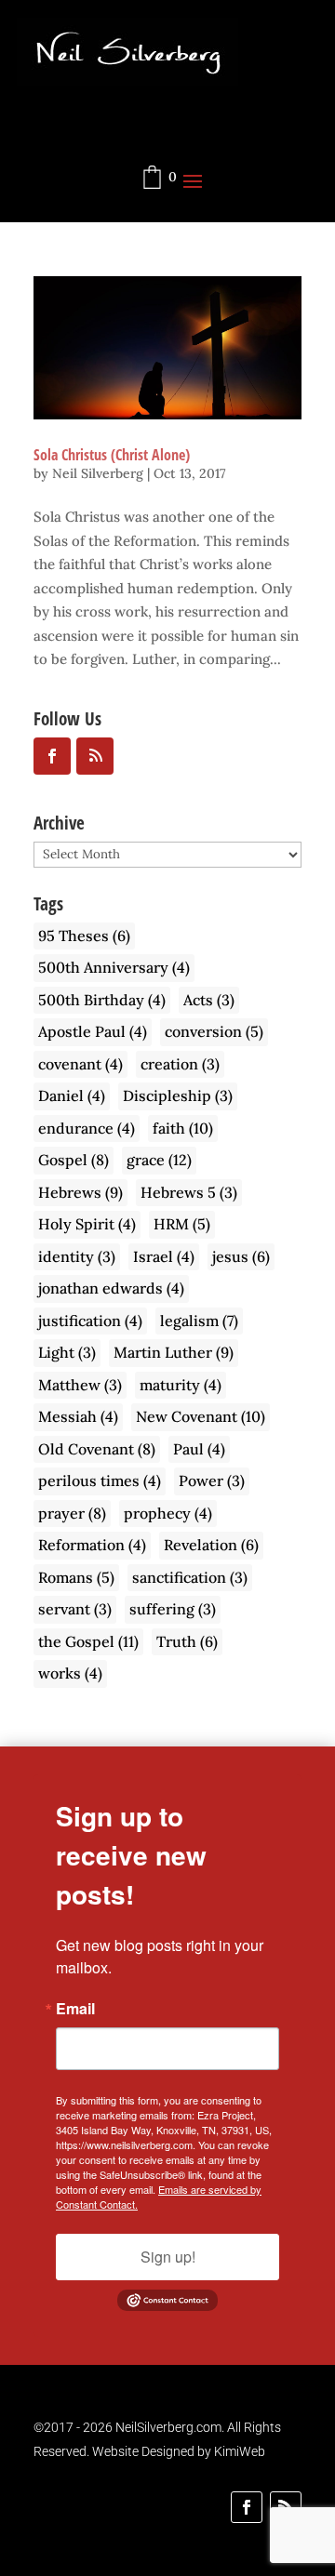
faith (183, 1128)
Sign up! (168, 2257)
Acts (209, 1000)
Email (75, 2009)
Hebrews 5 (189, 1192)
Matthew (80, 1385)
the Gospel (88, 1641)
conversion (214, 1031)
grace (159, 1160)
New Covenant (201, 1416)
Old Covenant (97, 1449)
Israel (164, 1256)
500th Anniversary (114, 967)
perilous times (100, 1481)
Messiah (78, 1416)
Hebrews (80, 1192)
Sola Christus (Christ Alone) (112, 455)
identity (77, 1256)
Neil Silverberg (98, 473)
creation (180, 1064)
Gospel (74, 1160)
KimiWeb (240, 2451)
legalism (199, 1321)
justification (90, 1321)
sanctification (190, 1577)
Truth (187, 1641)
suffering (173, 1609)
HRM (182, 1224)
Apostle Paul (93, 1031)
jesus (241, 1256)
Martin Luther (174, 1352)
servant (75, 1609)
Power (212, 1481)
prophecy (168, 1513)
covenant (80, 1064)
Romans (76, 1577)
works (70, 1673)
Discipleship (178, 1095)
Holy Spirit (87, 1224)
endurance (87, 1128)
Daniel (72, 1095)
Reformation (92, 1545)
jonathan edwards (111, 1288)
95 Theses (84, 936)
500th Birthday (102, 1000)
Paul (199, 1449)
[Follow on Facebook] (247, 2507)
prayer (72, 1513)
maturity (181, 1385)
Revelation (211, 1545)
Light (67, 1352)
